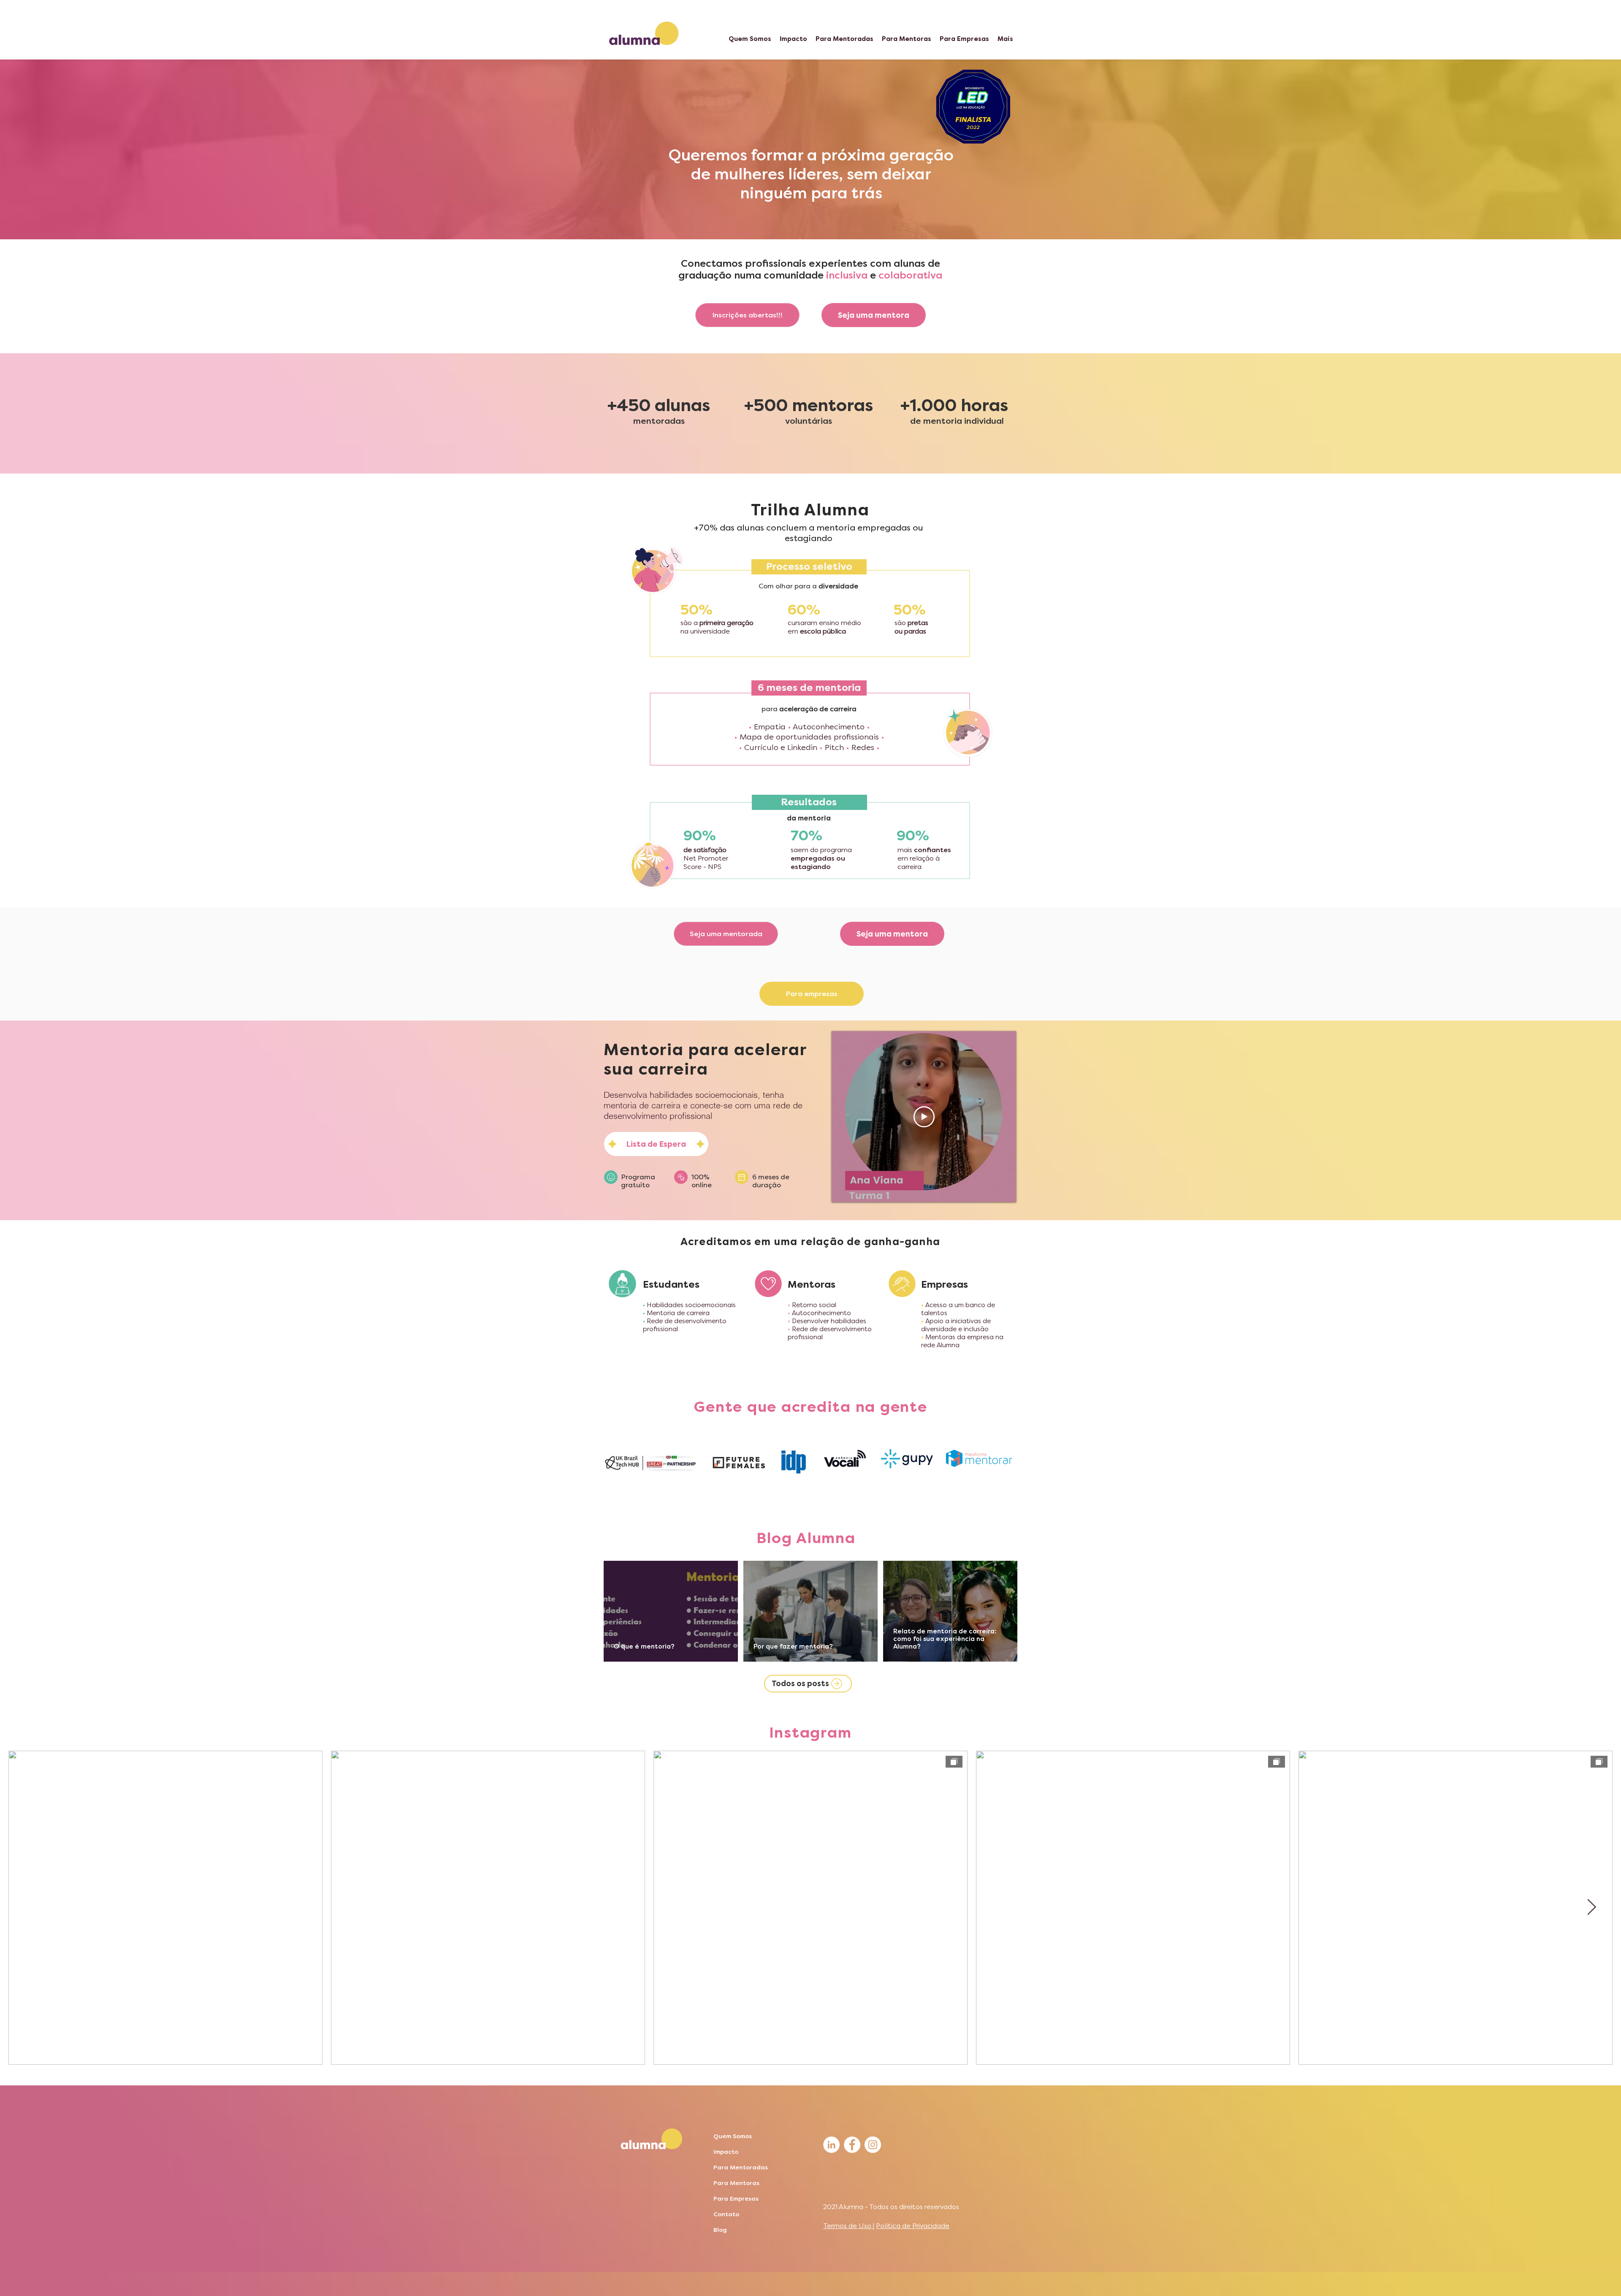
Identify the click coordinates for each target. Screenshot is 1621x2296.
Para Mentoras (736, 2183)
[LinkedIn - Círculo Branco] (831, 2145)
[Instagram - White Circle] (873, 2145)
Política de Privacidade (913, 2226)
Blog (720, 2230)
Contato (726, 2214)
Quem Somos (733, 2136)
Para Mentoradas (741, 2167)
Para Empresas (736, 2199)
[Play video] (924, 1117)
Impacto (726, 2152)
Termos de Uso (848, 2226)
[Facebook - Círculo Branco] (852, 2145)
